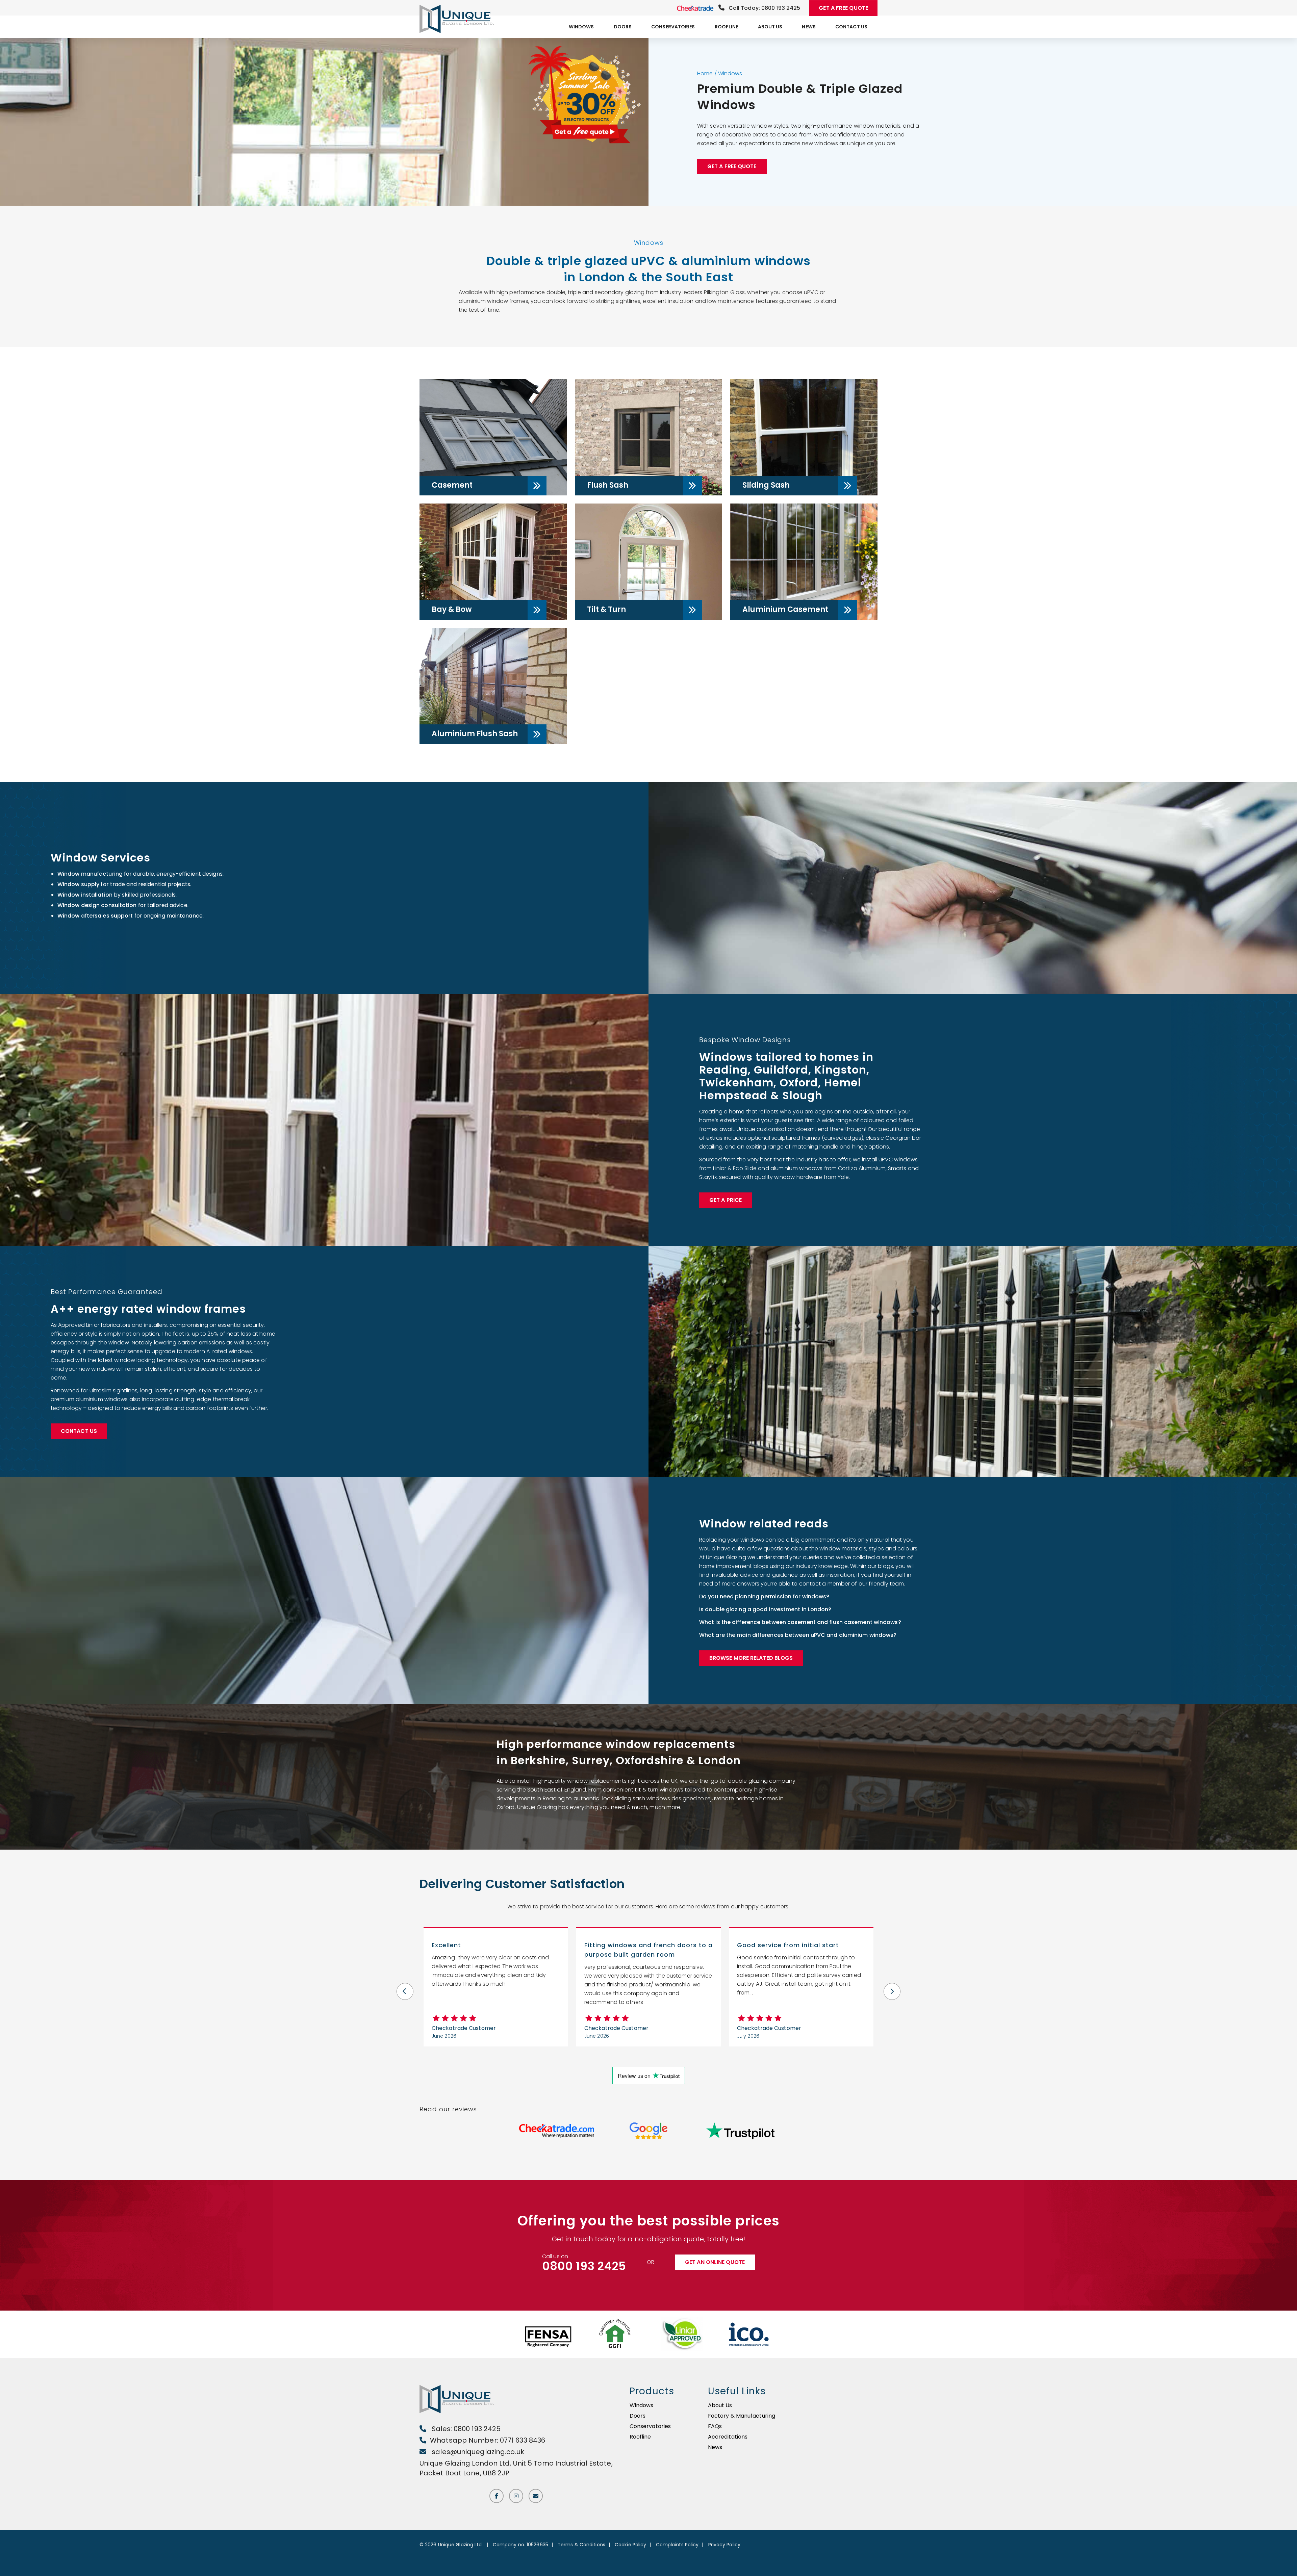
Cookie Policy (630, 2545)
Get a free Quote (732, 166)
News (809, 27)
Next (892, 1987)
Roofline (727, 27)
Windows (581, 27)
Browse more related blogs (751, 1658)
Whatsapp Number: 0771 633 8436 (488, 2440)
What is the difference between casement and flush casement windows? (801, 1622)
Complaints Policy (677, 2545)
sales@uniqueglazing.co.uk (477, 2452)
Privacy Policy (724, 2545)
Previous (405, 1987)
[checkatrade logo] (696, 8)
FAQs (715, 2426)
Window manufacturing (90, 874)
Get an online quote (715, 2262)
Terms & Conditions (581, 2545)
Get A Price (726, 1200)
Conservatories (673, 27)
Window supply (78, 884)
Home (705, 73)
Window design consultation (97, 905)
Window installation (85, 895)
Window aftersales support (95, 916)
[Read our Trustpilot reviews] (741, 2131)
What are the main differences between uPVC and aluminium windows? (798, 1635)
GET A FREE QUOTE (843, 8)
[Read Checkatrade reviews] (557, 2131)
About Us (770, 27)
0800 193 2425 (584, 2266)
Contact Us (851, 27)
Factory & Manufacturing (742, 2416)
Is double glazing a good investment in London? (765, 1609)
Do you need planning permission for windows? (764, 1596)
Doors (623, 27)
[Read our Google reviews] (648, 2131)
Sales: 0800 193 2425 (465, 2429)
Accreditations (728, 2437)
